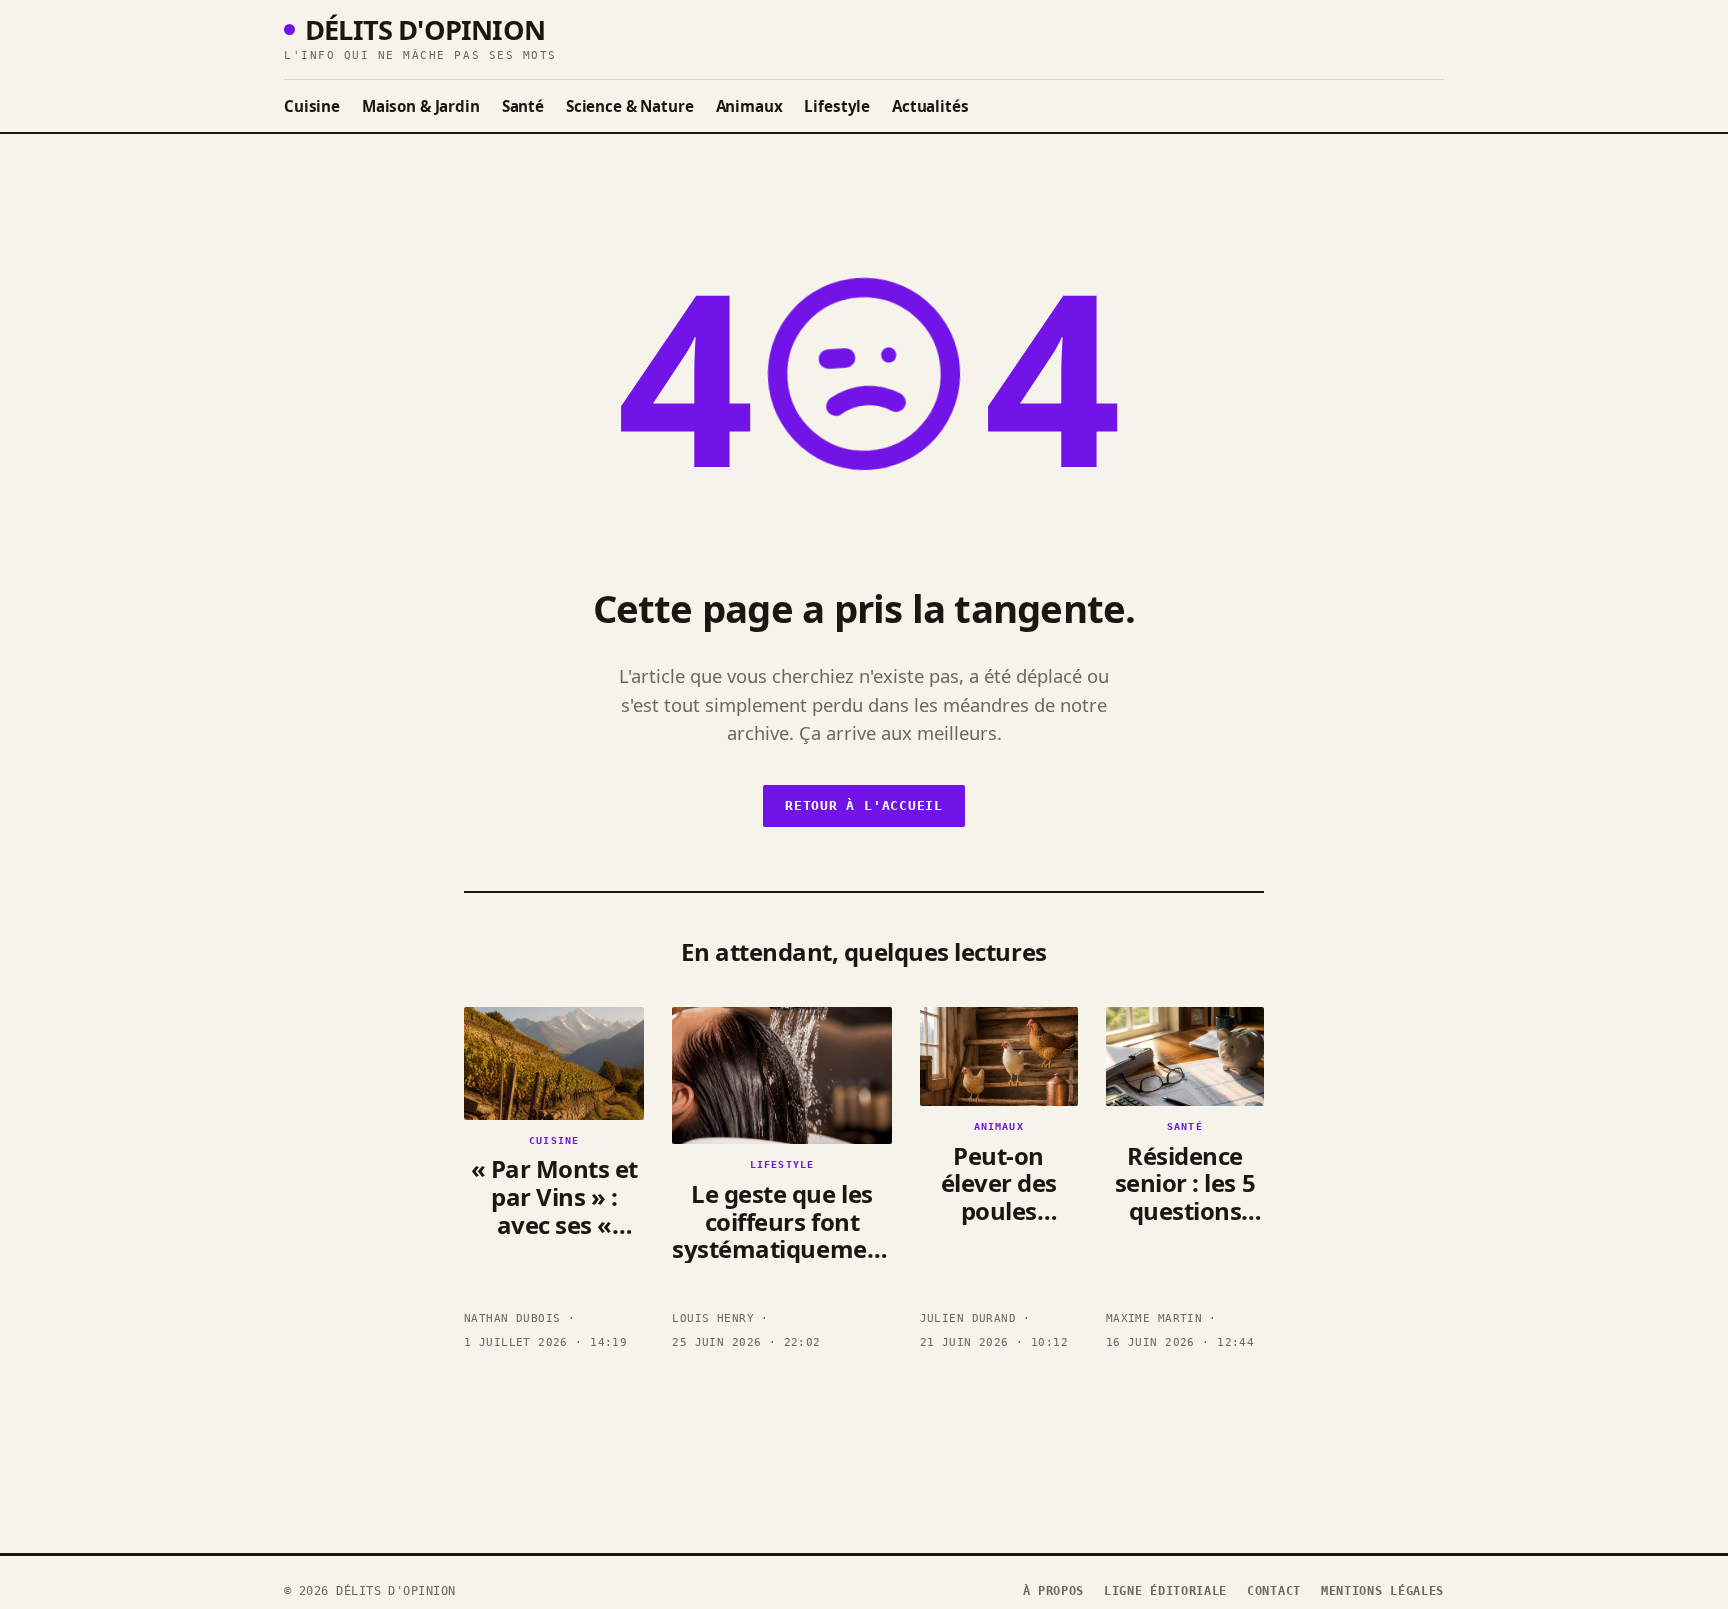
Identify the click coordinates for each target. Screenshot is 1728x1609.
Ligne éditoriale (1165, 1591)
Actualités (930, 106)
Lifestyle (837, 106)
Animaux (749, 106)
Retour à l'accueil (864, 805)
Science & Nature (630, 106)
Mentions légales (1382, 1591)
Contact (1274, 1591)
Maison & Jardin (421, 106)
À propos (1054, 1591)
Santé (523, 106)
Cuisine (312, 106)
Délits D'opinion (425, 29)
